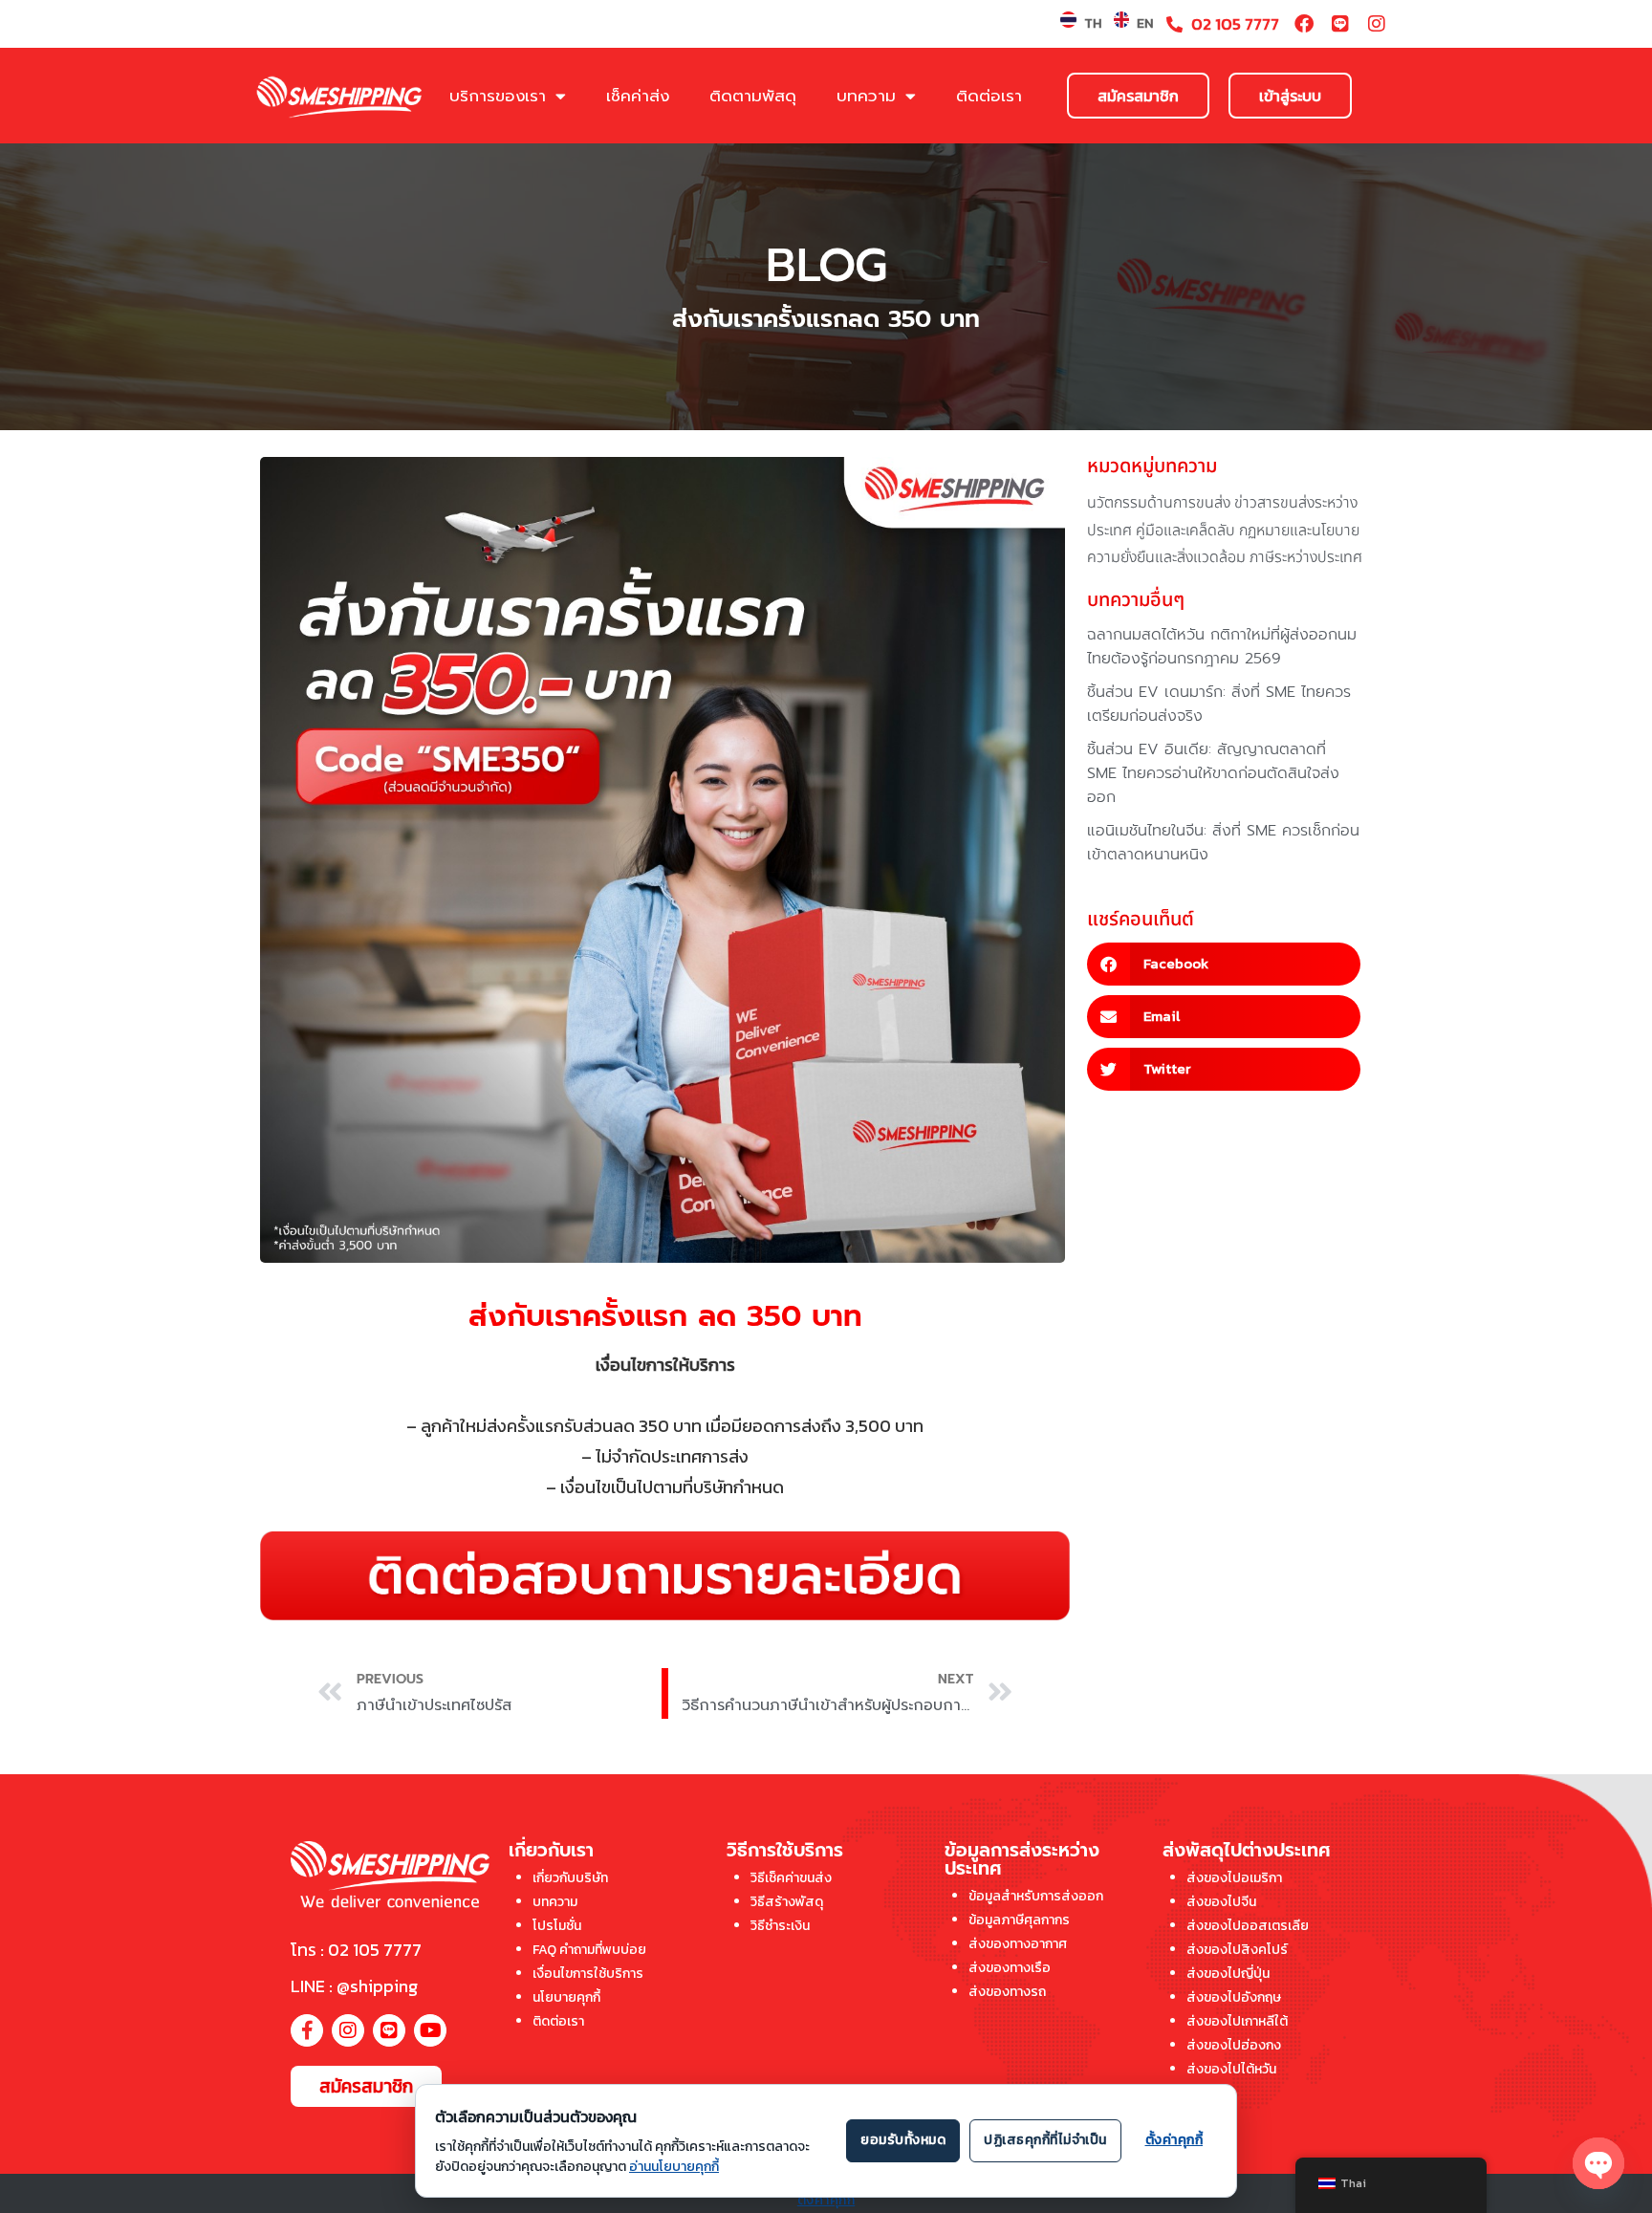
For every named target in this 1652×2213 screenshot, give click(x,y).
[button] (1224, 964)
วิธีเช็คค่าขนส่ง (791, 1878)
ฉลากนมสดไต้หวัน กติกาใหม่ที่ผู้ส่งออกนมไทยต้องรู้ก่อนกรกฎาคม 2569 (1222, 647)
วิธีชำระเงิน (780, 1926)
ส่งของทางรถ (1007, 1992)
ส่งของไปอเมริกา (1234, 1878)
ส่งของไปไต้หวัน (1231, 2069)
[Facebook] (1304, 24)
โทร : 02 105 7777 (356, 1950)
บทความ (866, 96)
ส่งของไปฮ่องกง (1234, 2045)
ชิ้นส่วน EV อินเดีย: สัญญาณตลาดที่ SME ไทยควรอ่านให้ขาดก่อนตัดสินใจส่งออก (1213, 773)
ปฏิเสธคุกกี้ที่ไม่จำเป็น (1045, 2140)
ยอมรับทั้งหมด (903, 2140)
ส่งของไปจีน (1221, 1902)
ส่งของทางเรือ (1010, 1968)
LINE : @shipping (354, 1986)
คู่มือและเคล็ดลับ (1185, 531)
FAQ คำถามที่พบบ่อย (589, 1950)
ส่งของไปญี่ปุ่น (1228, 1974)
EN (1145, 23)
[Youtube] (430, 2030)
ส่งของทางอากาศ (1018, 1944)
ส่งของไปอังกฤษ (1234, 1997)
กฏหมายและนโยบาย (1299, 531)
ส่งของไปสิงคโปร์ (1237, 1950)
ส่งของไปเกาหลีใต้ (1237, 2021)
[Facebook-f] (307, 2030)
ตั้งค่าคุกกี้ (826, 2200)
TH (1093, 23)
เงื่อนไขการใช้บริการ (588, 1974)
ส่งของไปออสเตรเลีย (1248, 1926)
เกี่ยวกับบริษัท (570, 1878)
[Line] (1340, 24)
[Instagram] (1377, 24)
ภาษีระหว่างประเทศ (1306, 557)
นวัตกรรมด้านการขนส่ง (1159, 503)
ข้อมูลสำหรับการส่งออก (1036, 1896)
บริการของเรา (498, 96)
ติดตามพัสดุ (753, 96)
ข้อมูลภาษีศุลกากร (1019, 1920)
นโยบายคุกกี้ (566, 1997)
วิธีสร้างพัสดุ (787, 1902)
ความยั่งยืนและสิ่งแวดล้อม (1166, 557)
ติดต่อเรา (989, 96)
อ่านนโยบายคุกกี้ (674, 2167)
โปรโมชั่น (557, 1926)
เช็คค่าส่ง (638, 96)
